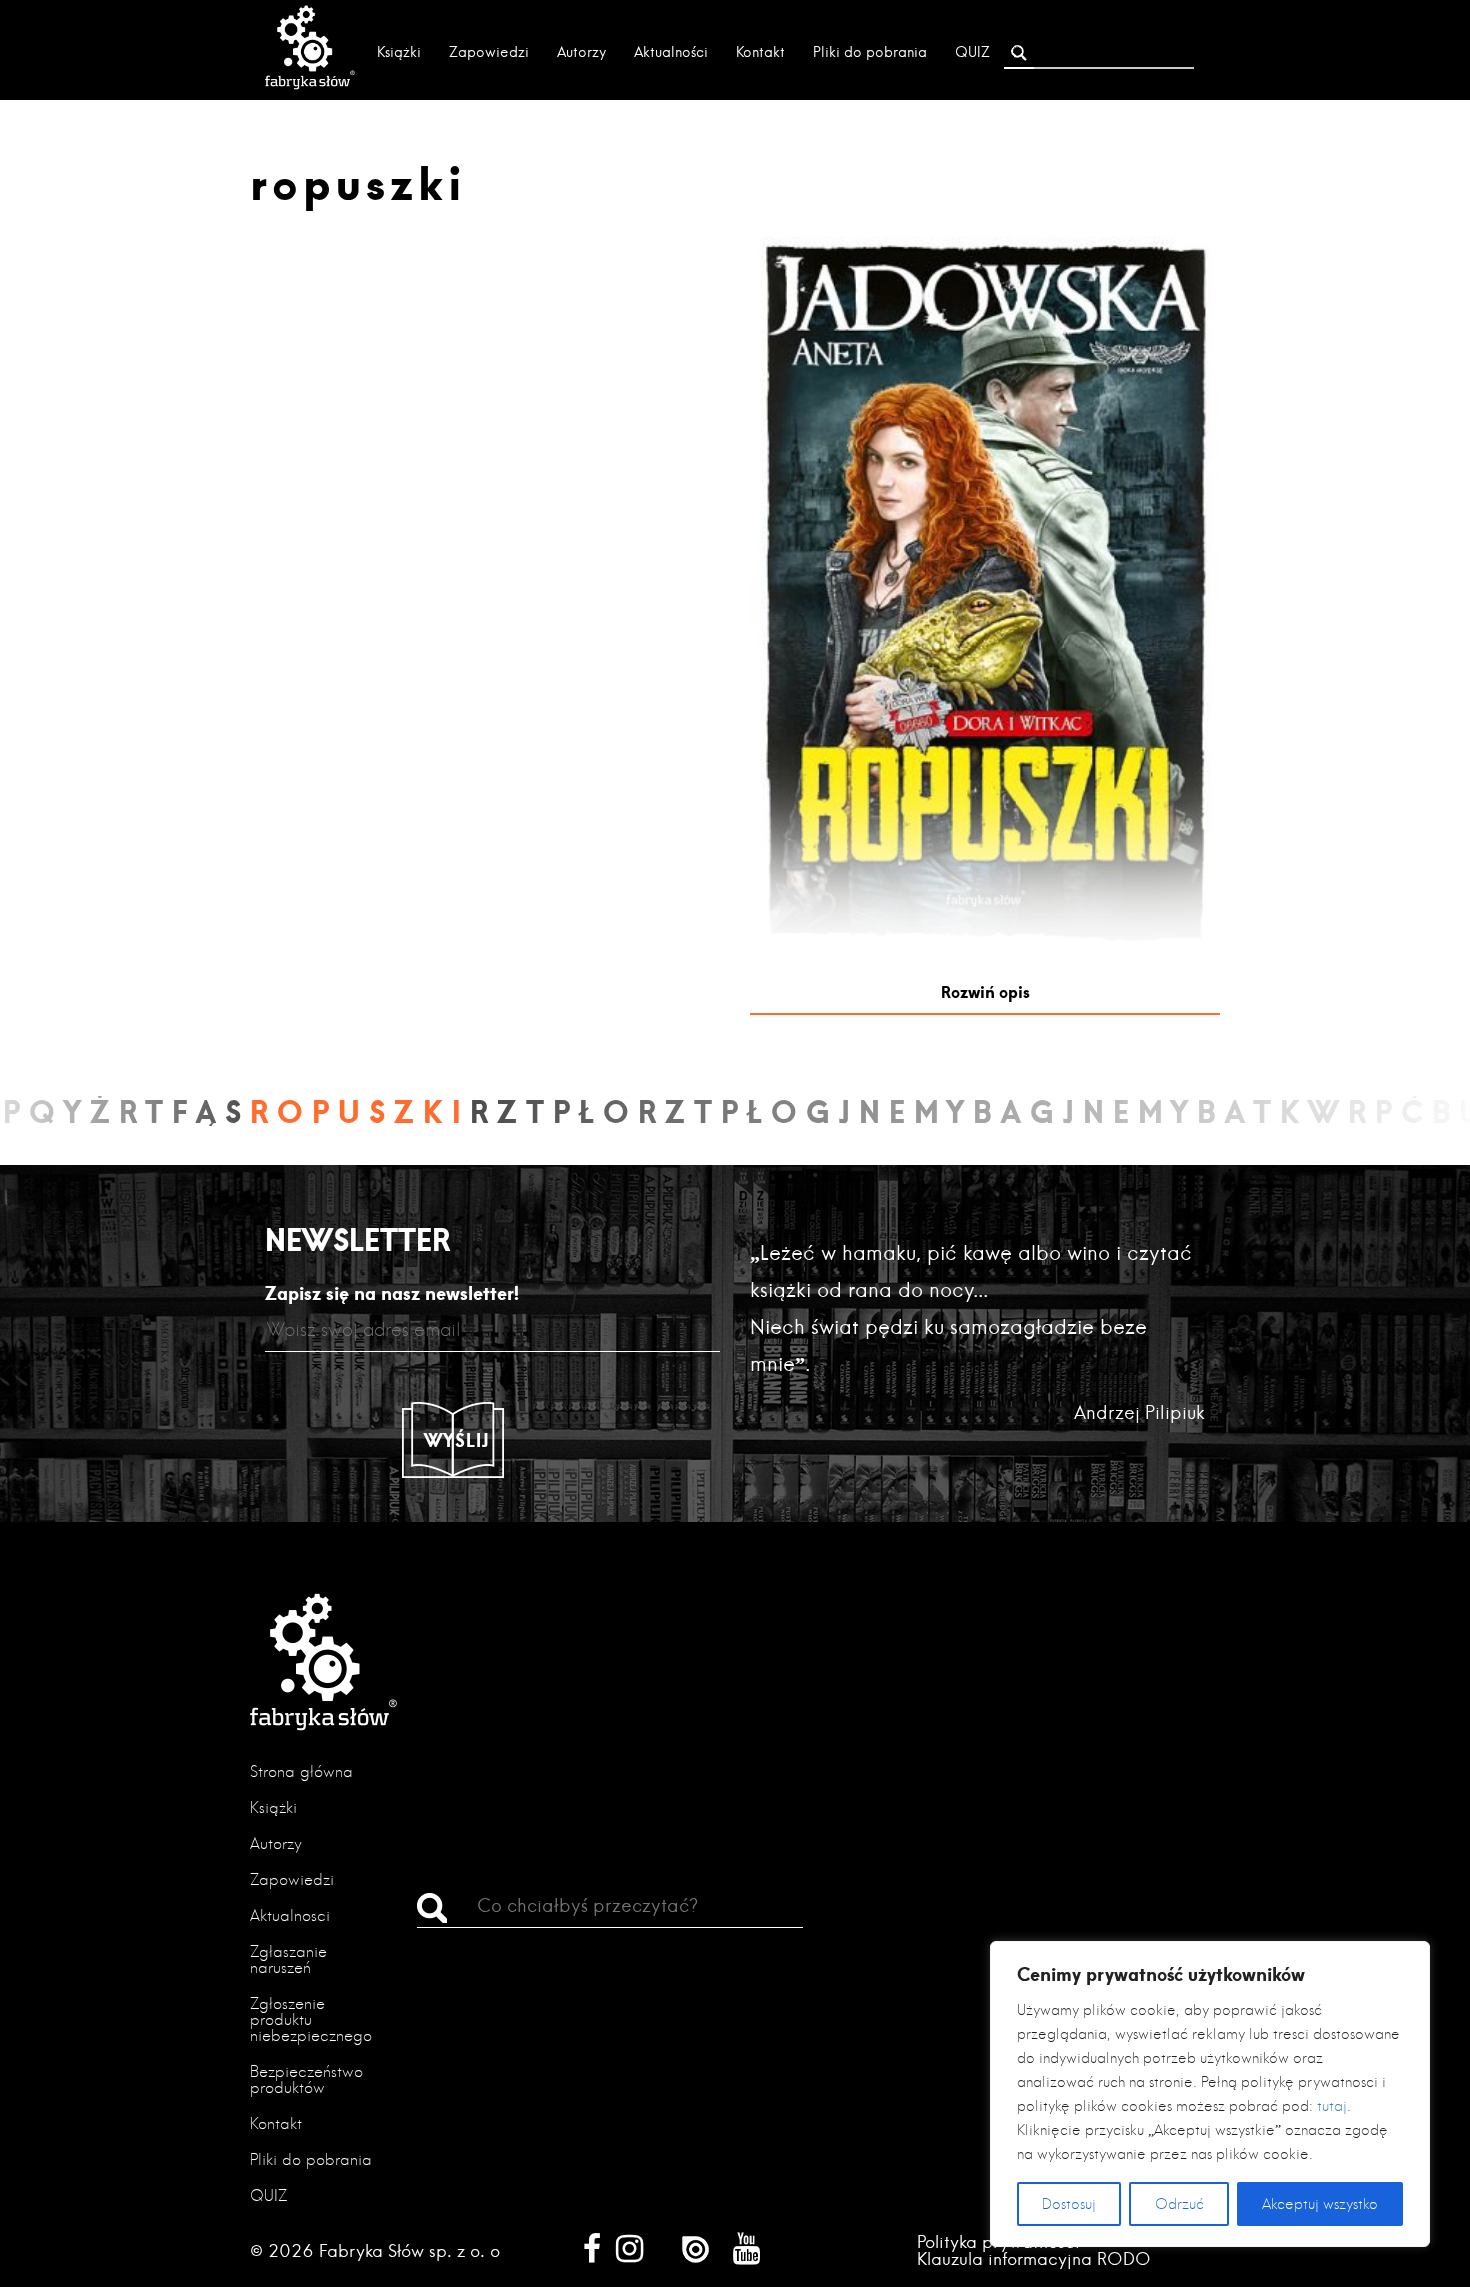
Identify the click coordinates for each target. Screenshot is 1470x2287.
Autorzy (581, 52)
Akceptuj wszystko (1320, 2204)
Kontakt (760, 52)
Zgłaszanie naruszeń (288, 1959)
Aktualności (671, 52)
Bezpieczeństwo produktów (306, 2079)
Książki (399, 52)
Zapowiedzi (489, 52)
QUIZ (972, 52)
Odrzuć (1179, 2204)
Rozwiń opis (985, 991)
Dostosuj (1069, 2204)
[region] (1210, 2094)
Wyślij (457, 1440)
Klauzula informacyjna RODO (1034, 2258)
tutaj (1332, 2106)
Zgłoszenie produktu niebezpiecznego (311, 2019)
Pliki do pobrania (870, 52)
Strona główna (301, 1771)
